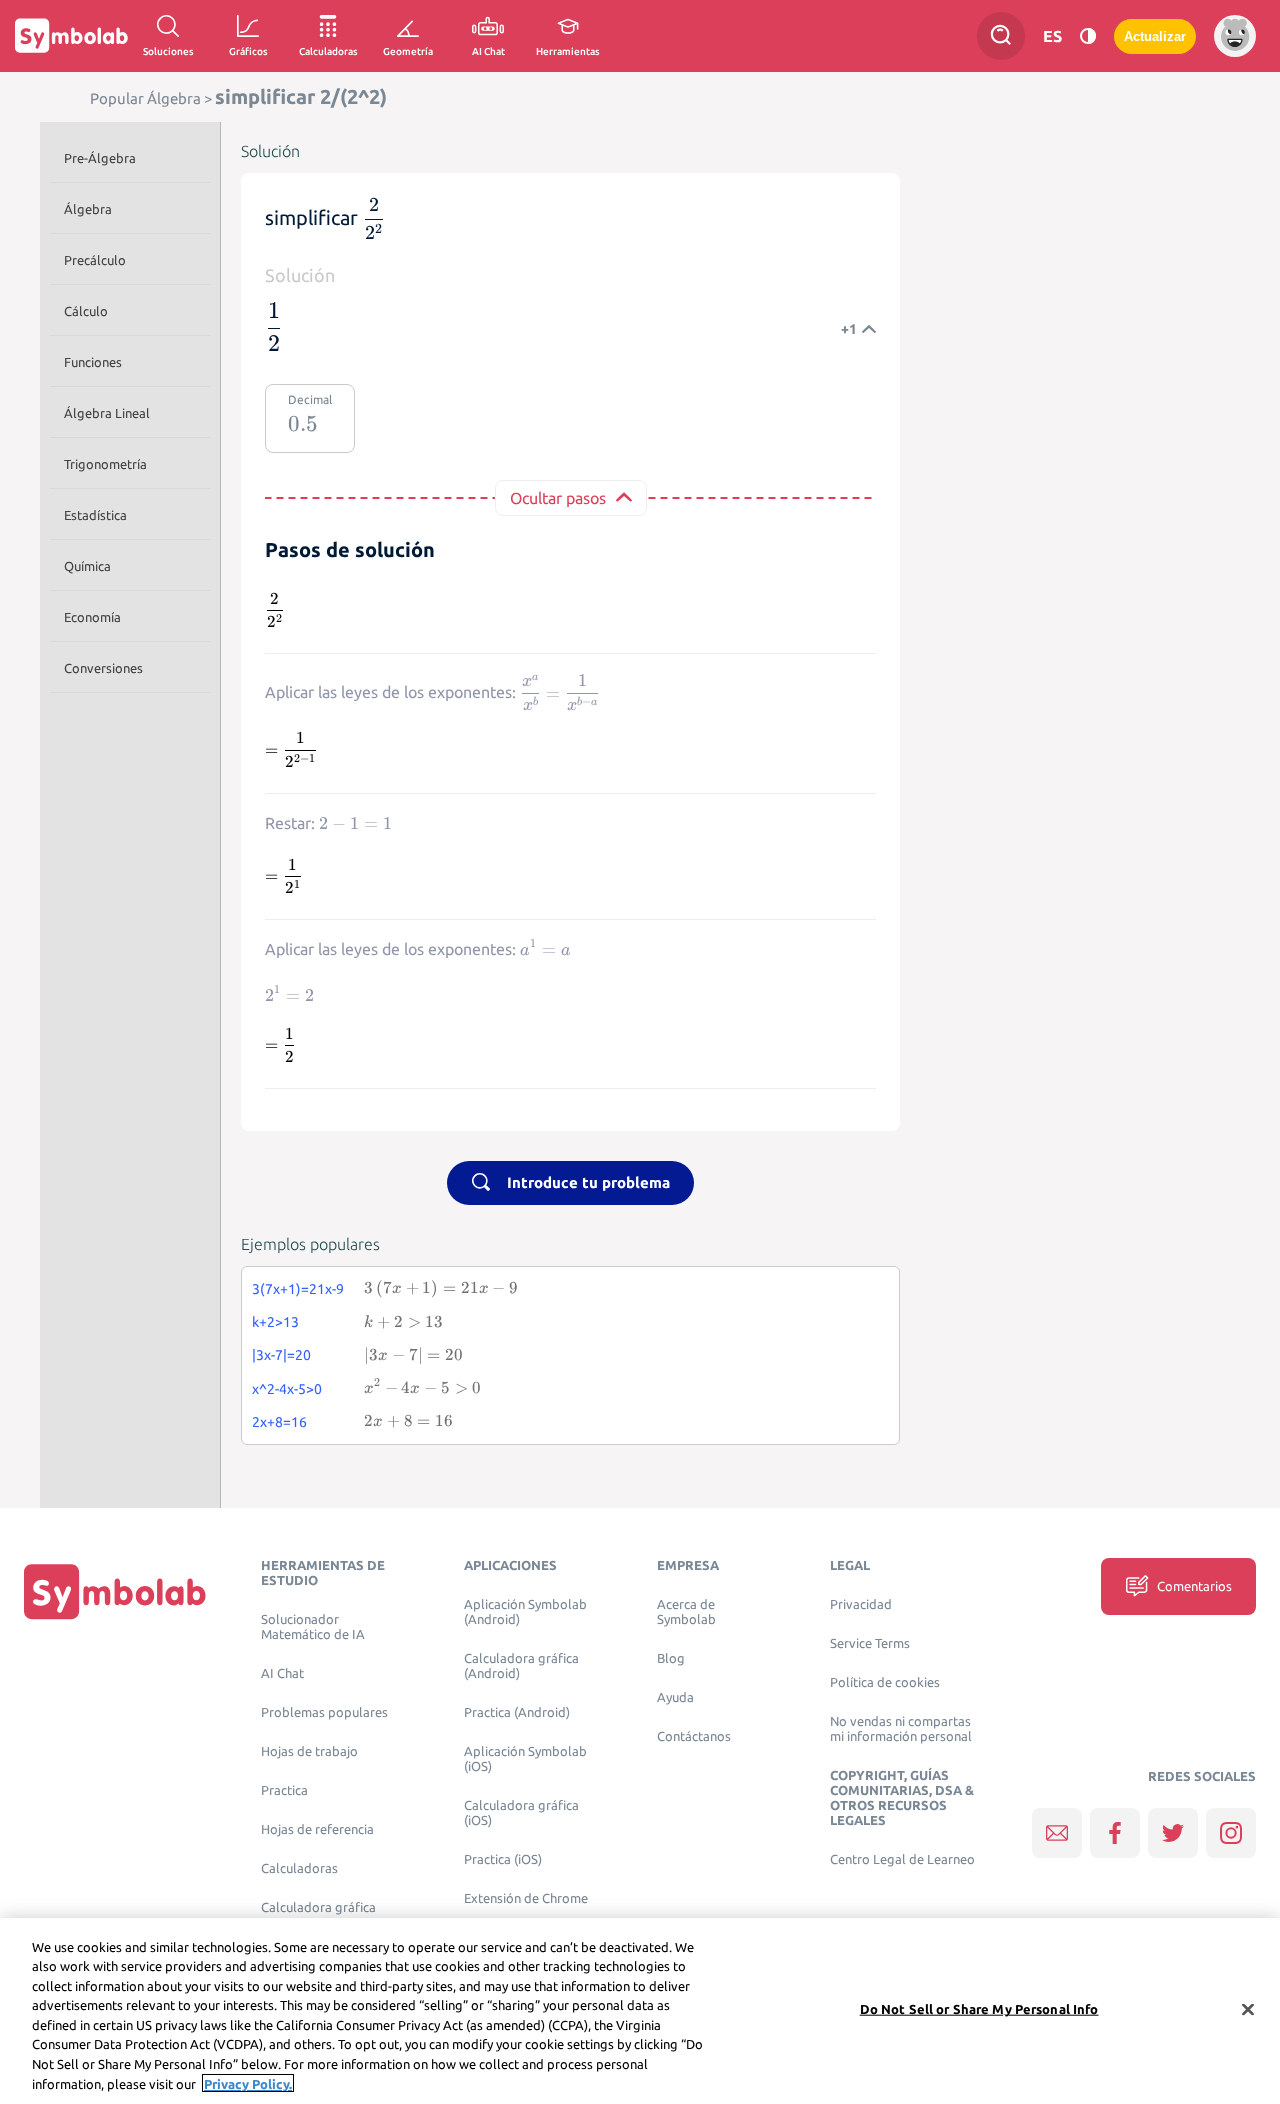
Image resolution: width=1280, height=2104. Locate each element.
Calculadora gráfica (318, 1907)
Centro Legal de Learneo (902, 1859)
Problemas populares (324, 1712)
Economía (92, 617)
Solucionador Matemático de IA (313, 1627)
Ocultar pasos (558, 498)
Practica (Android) (517, 1712)
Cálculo (86, 311)
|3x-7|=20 (281, 1355)
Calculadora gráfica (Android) (521, 1666)
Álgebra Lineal (107, 413)
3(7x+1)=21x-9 (298, 1289)
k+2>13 (275, 1322)
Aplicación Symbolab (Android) (525, 1612)
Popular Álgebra (145, 98)
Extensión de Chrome (526, 1898)
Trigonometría (105, 464)
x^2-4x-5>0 (287, 1389)
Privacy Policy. (248, 2083)
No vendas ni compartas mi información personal (901, 1729)
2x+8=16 (279, 1422)
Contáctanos (694, 1736)
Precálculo (95, 260)
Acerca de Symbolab (686, 1612)
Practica (284, 1790)
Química (87, 566)
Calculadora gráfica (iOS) (521, 1813)
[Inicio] (115, 1591)
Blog (671, 1658)
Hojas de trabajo (309, 1751)
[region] (640, 2011)
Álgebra (88, 209)
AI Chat (282, 1673)
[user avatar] (1235, 36)
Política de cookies (885, 1682)
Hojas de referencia (317, 1829)
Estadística (95, 515)
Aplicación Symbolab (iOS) (525, 1759)
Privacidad (861, 1604)
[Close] (1248, 2009)
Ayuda (675, 1697)
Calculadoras (299, 1868)
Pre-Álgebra (100, 158)
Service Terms (870, 1643)
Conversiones (103, 668)
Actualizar (1155, 36)
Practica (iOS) (503, 1859)
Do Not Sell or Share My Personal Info (979, 2009)
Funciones (93, 362)
